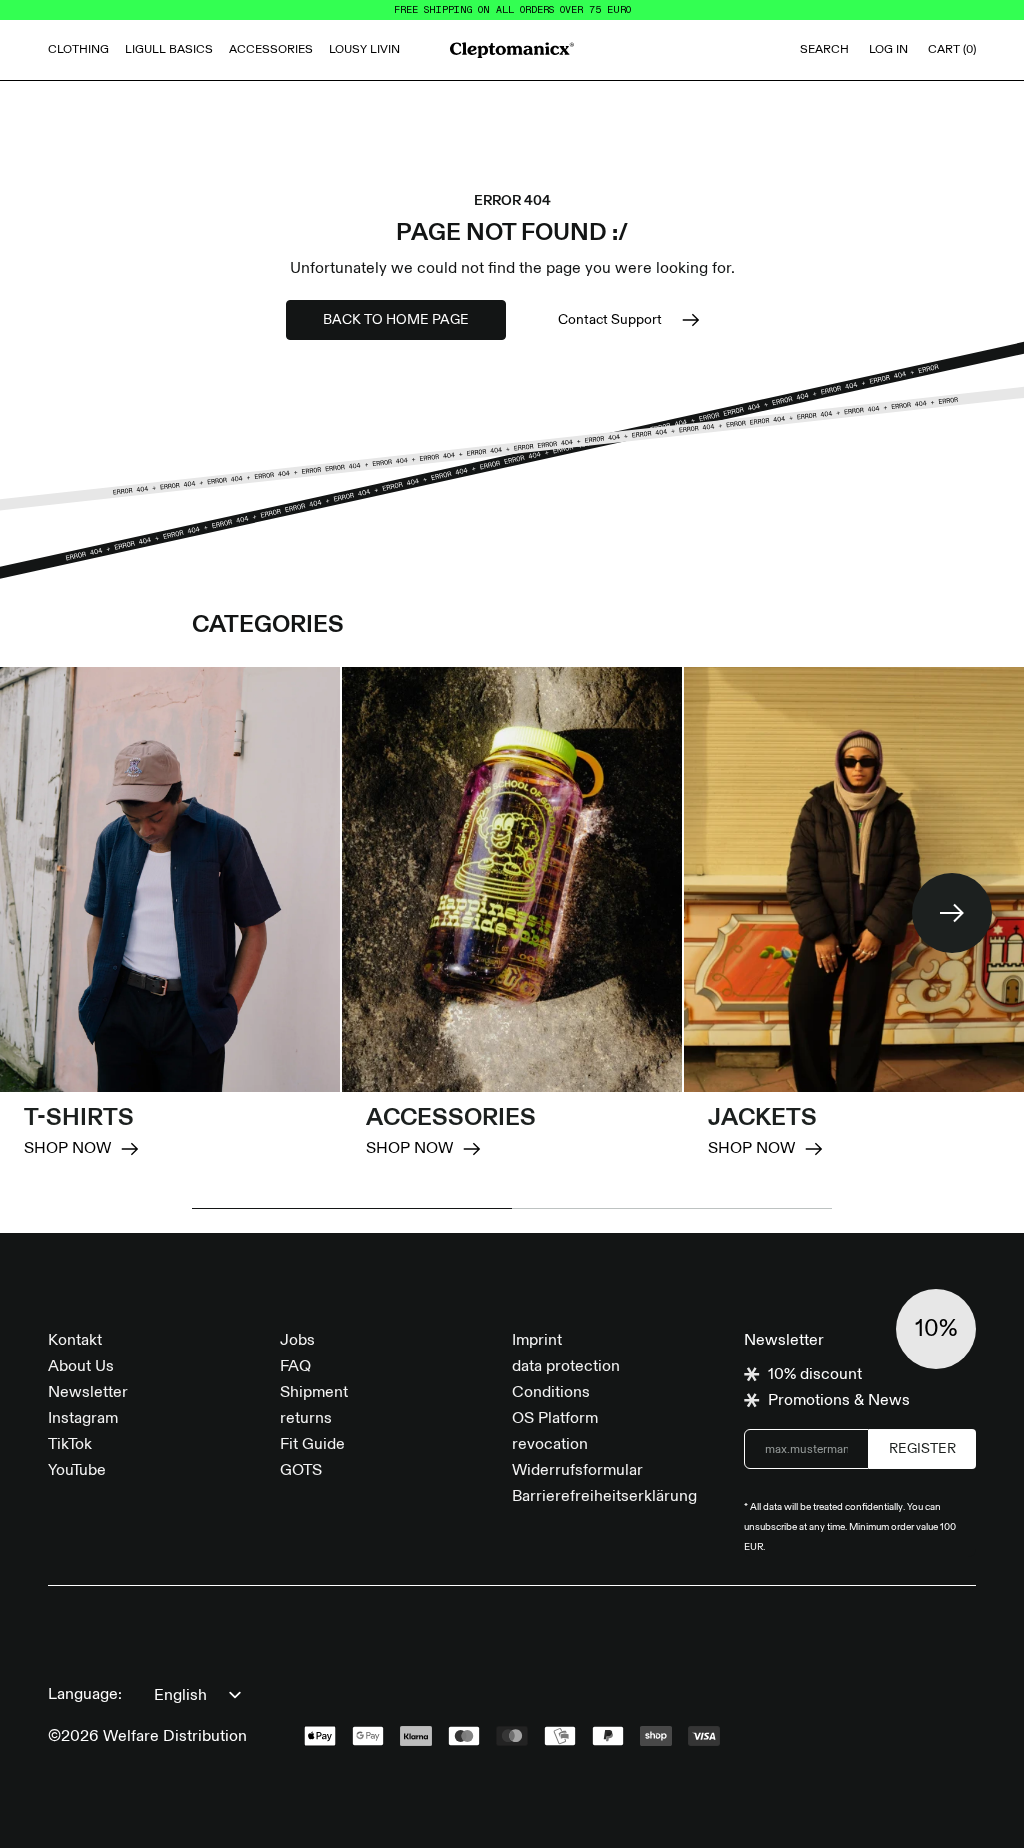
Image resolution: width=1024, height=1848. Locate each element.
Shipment (314, 1393)
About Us (81, 1367)
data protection (566, 1367)
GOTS (301, 1471)
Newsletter (88, 1393)
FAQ (295, 1367)
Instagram (83, 1419)
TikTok (70, 1445)
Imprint (537, 1341)
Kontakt (75, 1341)
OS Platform (555, 1419)
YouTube (77, 1471)
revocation (550, 1445)
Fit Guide (312, 1445)
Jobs (297, 1341)
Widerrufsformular (577, 1471)
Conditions (551, 1393)
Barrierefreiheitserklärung (604, 1497)
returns (306, 1419)
